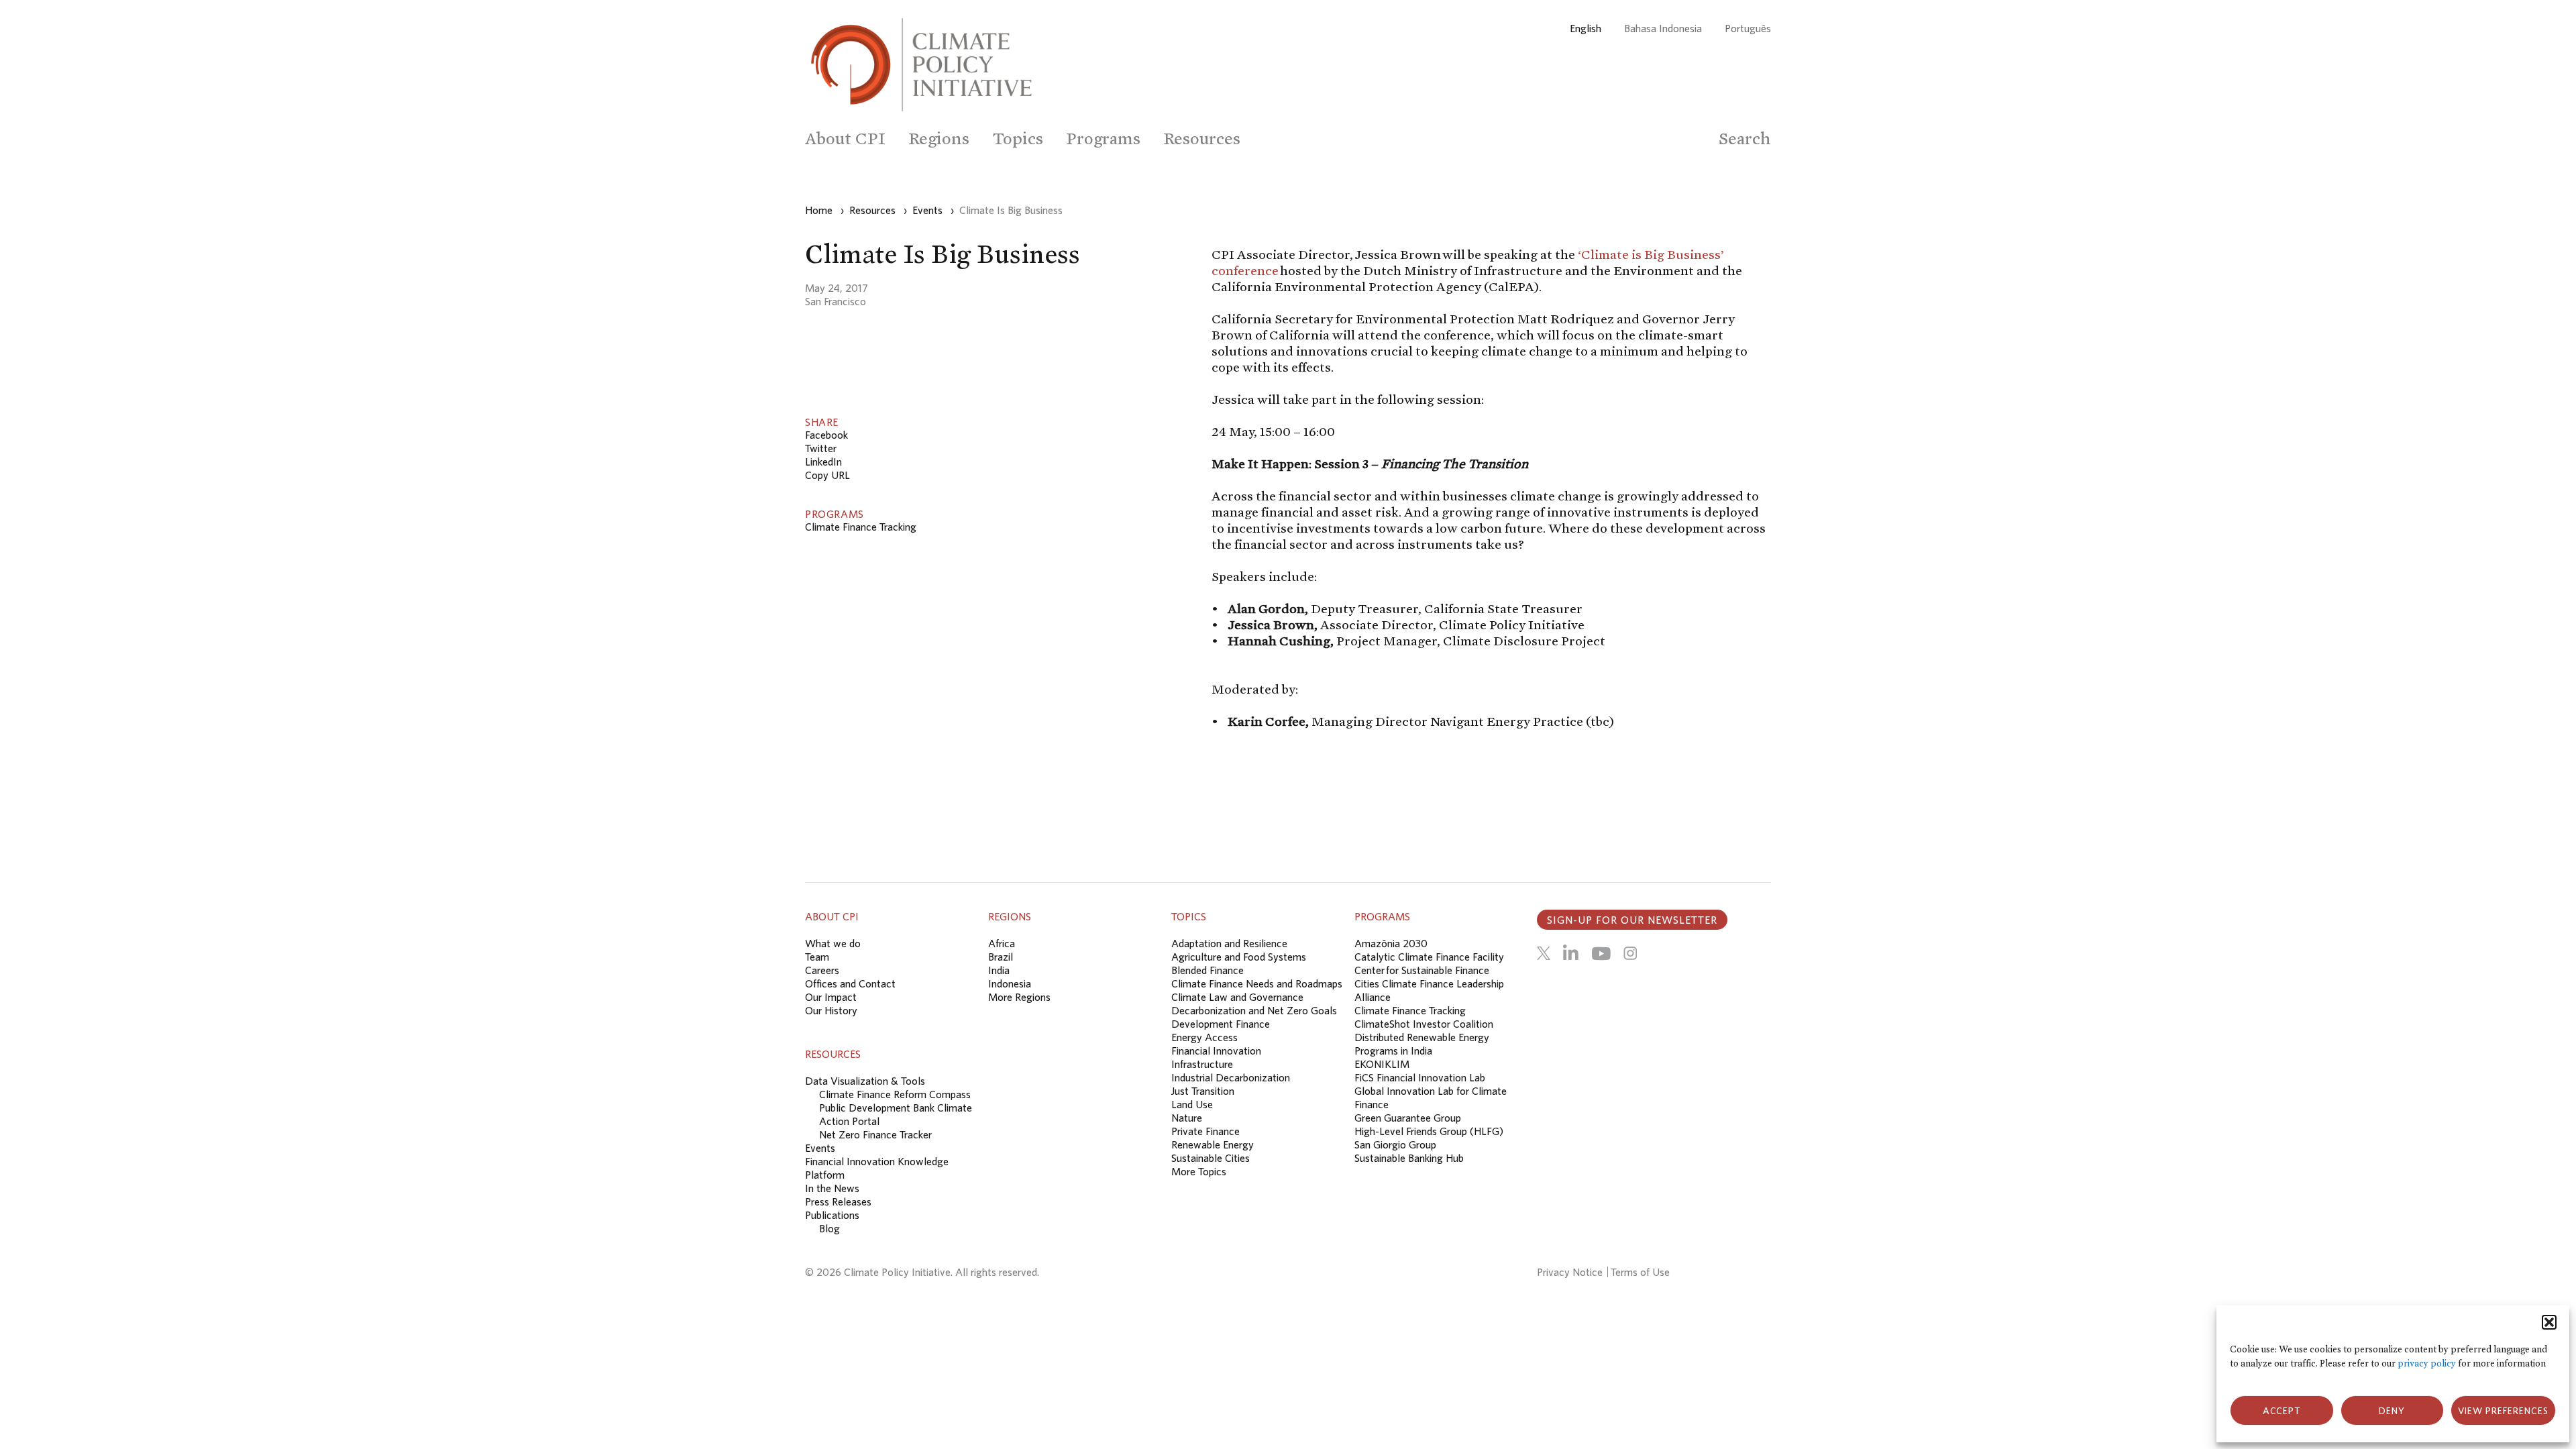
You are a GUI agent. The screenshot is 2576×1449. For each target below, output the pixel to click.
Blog (829, 1228)
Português (1748, 28)
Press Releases (838, 1201)
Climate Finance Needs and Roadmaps (1257, 983)
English (1586, 28)
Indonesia (1010, 983)
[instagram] (1630, 953)
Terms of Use (1640, 1272)
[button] (2549, 1322)
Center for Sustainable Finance (1422, 970)
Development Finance (1221, 1024)
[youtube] (1601, 953)
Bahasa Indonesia (1663, 28)
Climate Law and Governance (1237, 997)
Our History (831, 1010)
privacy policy (2427, 1363)
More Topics (1199, 1171)
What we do (833, 943)
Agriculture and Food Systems (1239, 957)
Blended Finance (1207, 970)
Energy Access (1204, 1037)
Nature (1187, 1118)
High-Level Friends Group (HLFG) (1429, 1131)
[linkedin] (1571, 953)
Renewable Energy (1213, 1144)
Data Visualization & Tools (865, 1081)
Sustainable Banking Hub (1409, 1158)
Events (820, 1148)
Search (1745, 139)
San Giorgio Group (1395, 1144)
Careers (822, 970)
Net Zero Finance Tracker (875, 1134)
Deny (2392, 1411)
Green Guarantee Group (1408, 1118)
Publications (832, 1215)
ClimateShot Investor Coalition (1424, 1024)
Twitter (821, 448)
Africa (1002, 943)
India (999, 970)
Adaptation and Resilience (1229, 943)
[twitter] (1544, 953)
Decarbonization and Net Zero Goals (1254, 1010)
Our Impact (831, 997)
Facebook (826, 435)
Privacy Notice (1570, 1272)
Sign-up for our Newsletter (1632, 920)
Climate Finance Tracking (861, 527)
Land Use (1192, 1104)
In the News (832, 1188)
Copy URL (827, 475)
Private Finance (1205, 1131)
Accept (2282, 1411)
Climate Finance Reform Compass (895, 1094)
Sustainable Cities (1211, 1158)
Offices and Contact (850, 983)
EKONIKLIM (1382, 1064)
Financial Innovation (1216, 1051)
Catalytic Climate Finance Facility (1429, 957)
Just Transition (1203, 1091)
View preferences (2503, 1411)
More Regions (1019, 997)
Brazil (1001, 957)
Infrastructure (1202, 1064)
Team (817, 957)
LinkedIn (823, 462)
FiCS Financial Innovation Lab (1420, 1077)
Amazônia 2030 (1391, 943)
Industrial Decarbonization (1231, 1077)
